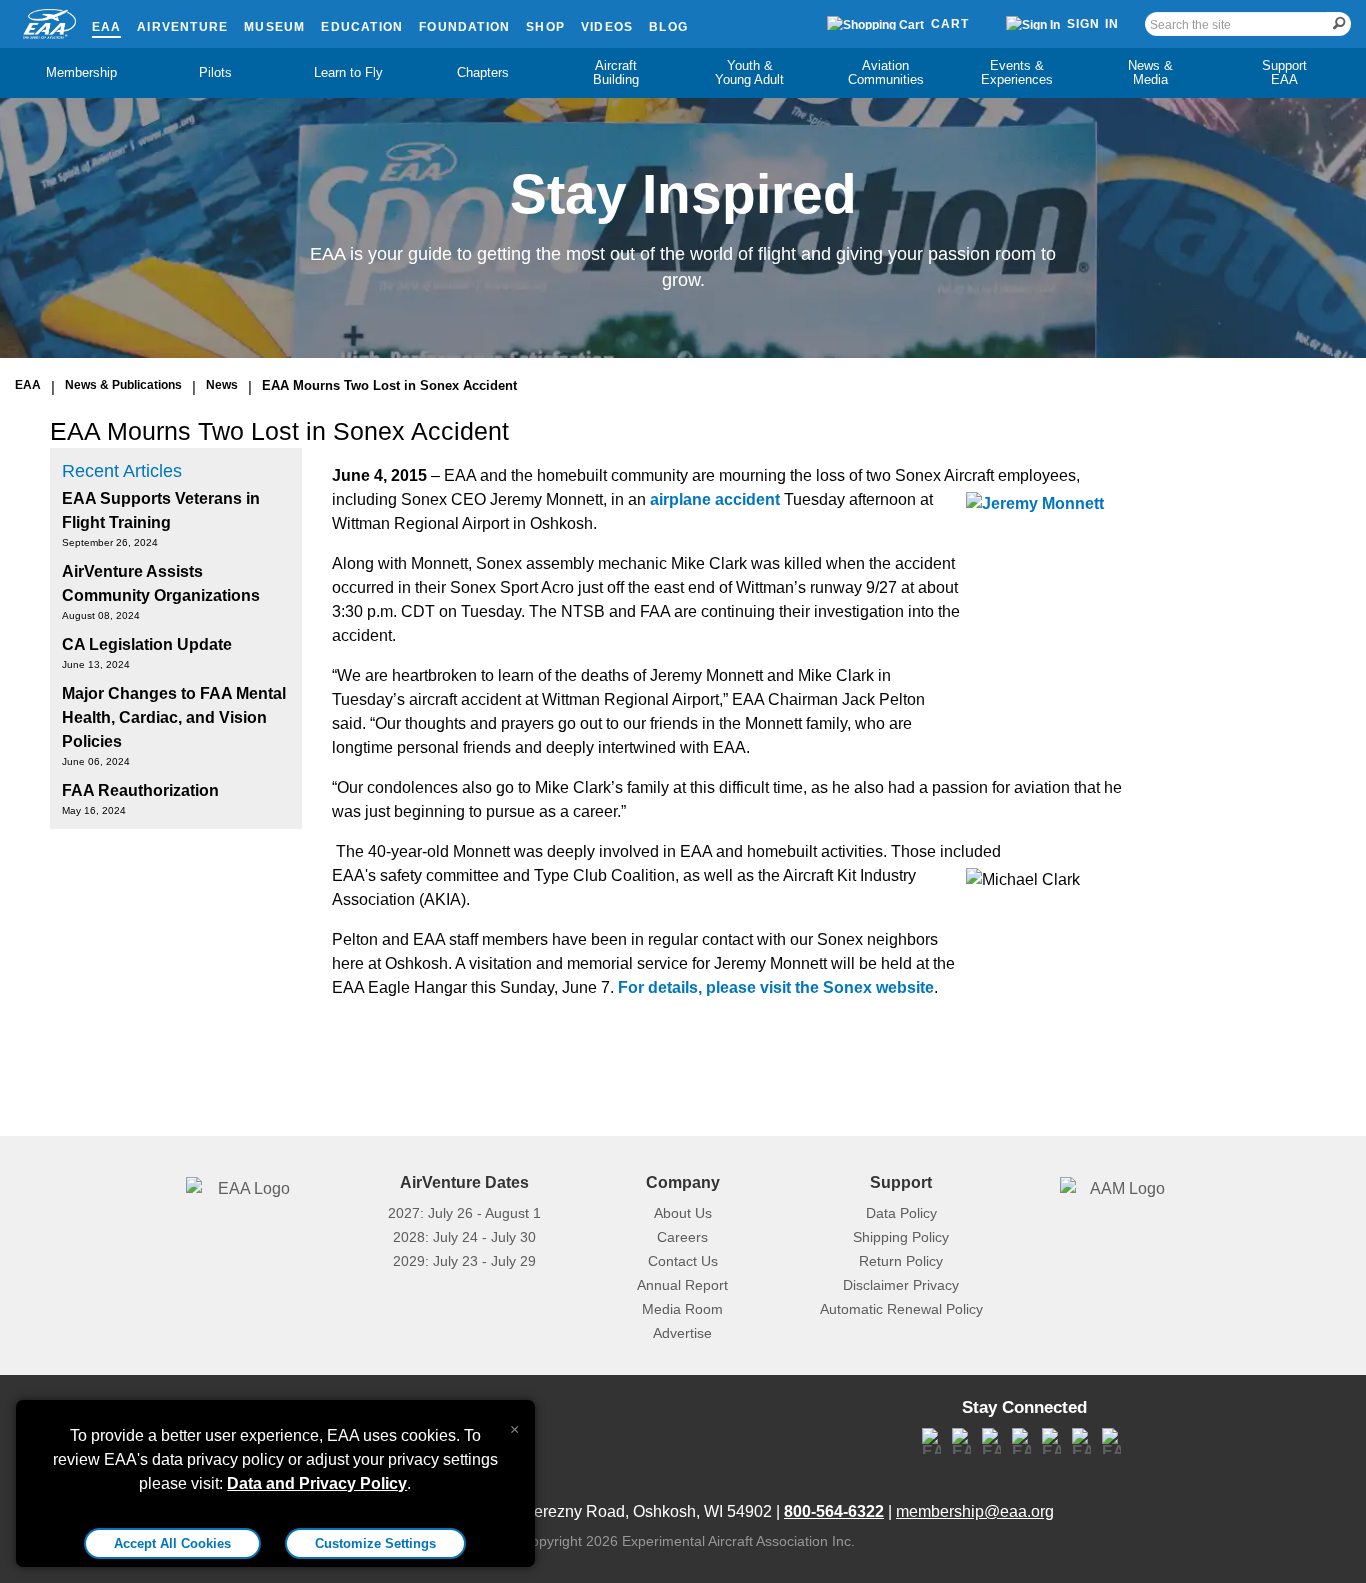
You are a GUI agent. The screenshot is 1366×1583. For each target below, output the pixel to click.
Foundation (464, 27)
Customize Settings (375, 1543)
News (222, 385)
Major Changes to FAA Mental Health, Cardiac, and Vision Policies (174, 717)
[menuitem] (82, 73)
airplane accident (715, 499)
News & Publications (123, 385)
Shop (545, 27)
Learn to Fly (348, 72)
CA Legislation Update (147, 644)
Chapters (483, 72)
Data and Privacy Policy (317, 1483)
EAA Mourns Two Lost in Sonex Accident (389, 385)
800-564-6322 (834, 1511)
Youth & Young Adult (749, 72)
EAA (107, 27)
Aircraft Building (616, 72)
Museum (274, 27)
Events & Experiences (1017, 72)
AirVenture (182, 27)
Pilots (215, 72)
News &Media (1150, 72)
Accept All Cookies (172, 1543)
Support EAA (1284, 72)
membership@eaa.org (975, 1511)
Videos (607, 27)
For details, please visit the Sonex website (776, 987)
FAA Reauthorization (140, 790)
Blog (668, 27)
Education (362, 27)
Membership (81, 72)
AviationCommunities (886, 72)
